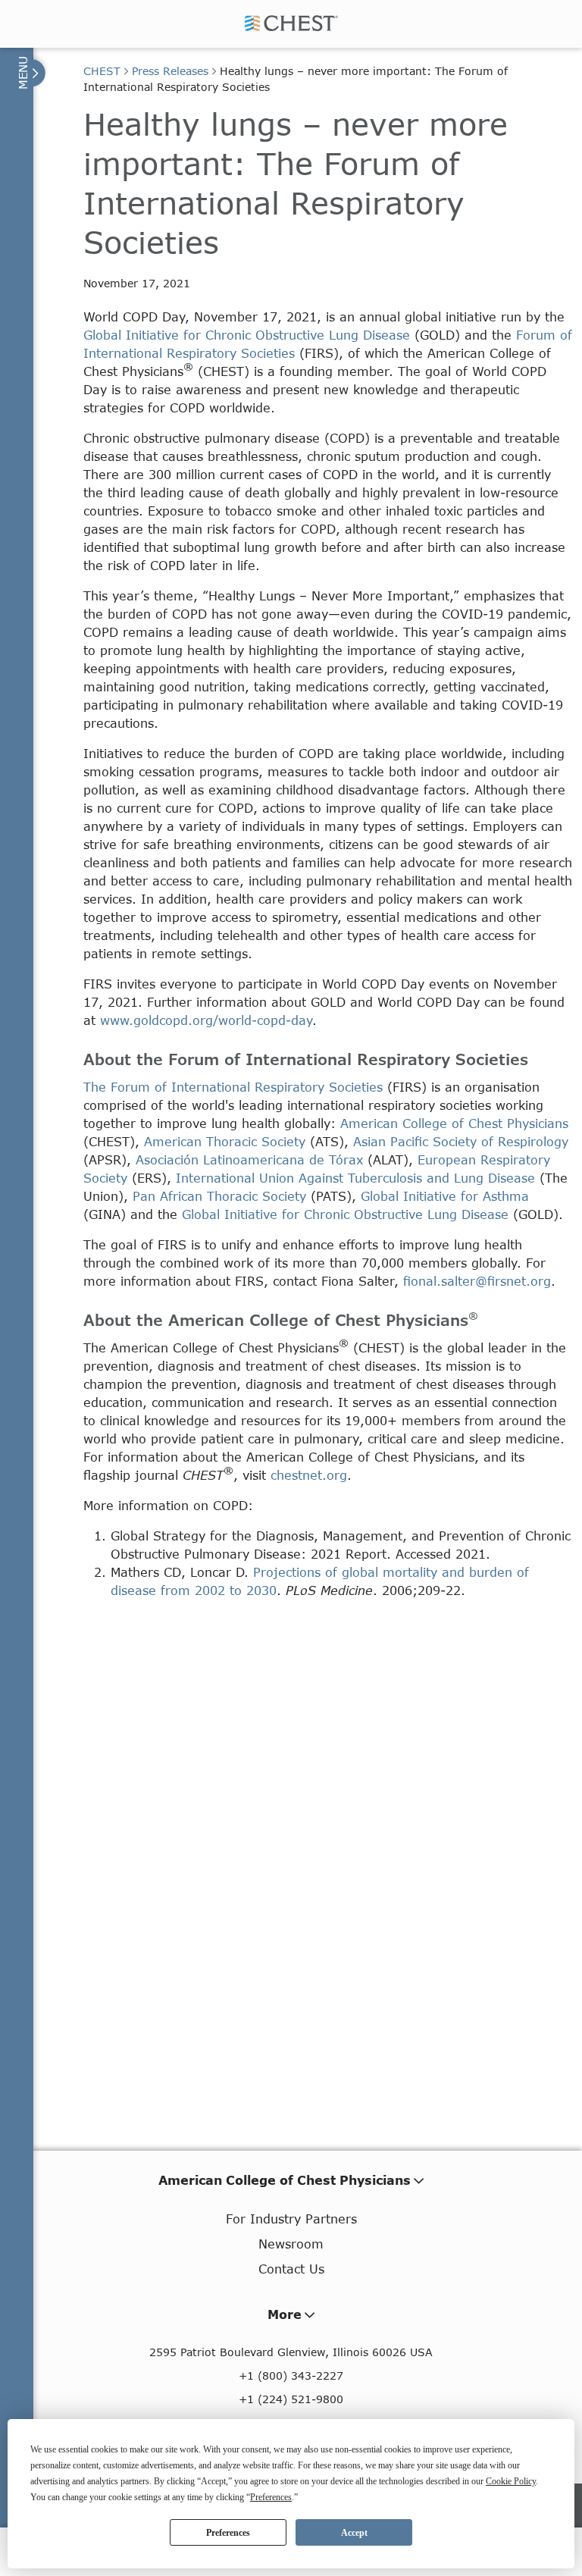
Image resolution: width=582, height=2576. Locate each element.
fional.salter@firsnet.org (477, 1281)
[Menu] (30, 73)
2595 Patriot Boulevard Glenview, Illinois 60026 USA (291, 2352)
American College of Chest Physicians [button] (285, 2180)
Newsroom (291, 2244)
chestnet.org (309, 1475)
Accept (354, 2533)
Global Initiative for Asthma (445, 1196)
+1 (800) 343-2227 (291, 2375)
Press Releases (170, 71)
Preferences (228, 2533)
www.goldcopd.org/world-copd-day (206, 1020)
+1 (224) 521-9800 (291, 2399)
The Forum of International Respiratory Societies (233, 1087)
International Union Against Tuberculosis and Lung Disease (355, 1178)
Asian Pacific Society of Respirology (461, 1141)
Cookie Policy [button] (511, 2481)
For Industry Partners (291, 2219)
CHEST (102, 71)
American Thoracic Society (225, 1141)
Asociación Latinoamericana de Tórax (249, 1160)
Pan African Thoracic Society (219, 1196)
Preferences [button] (271, 2497)
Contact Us (291, 2269)
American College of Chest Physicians (454, 1123)
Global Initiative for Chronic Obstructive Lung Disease (247, 335)
